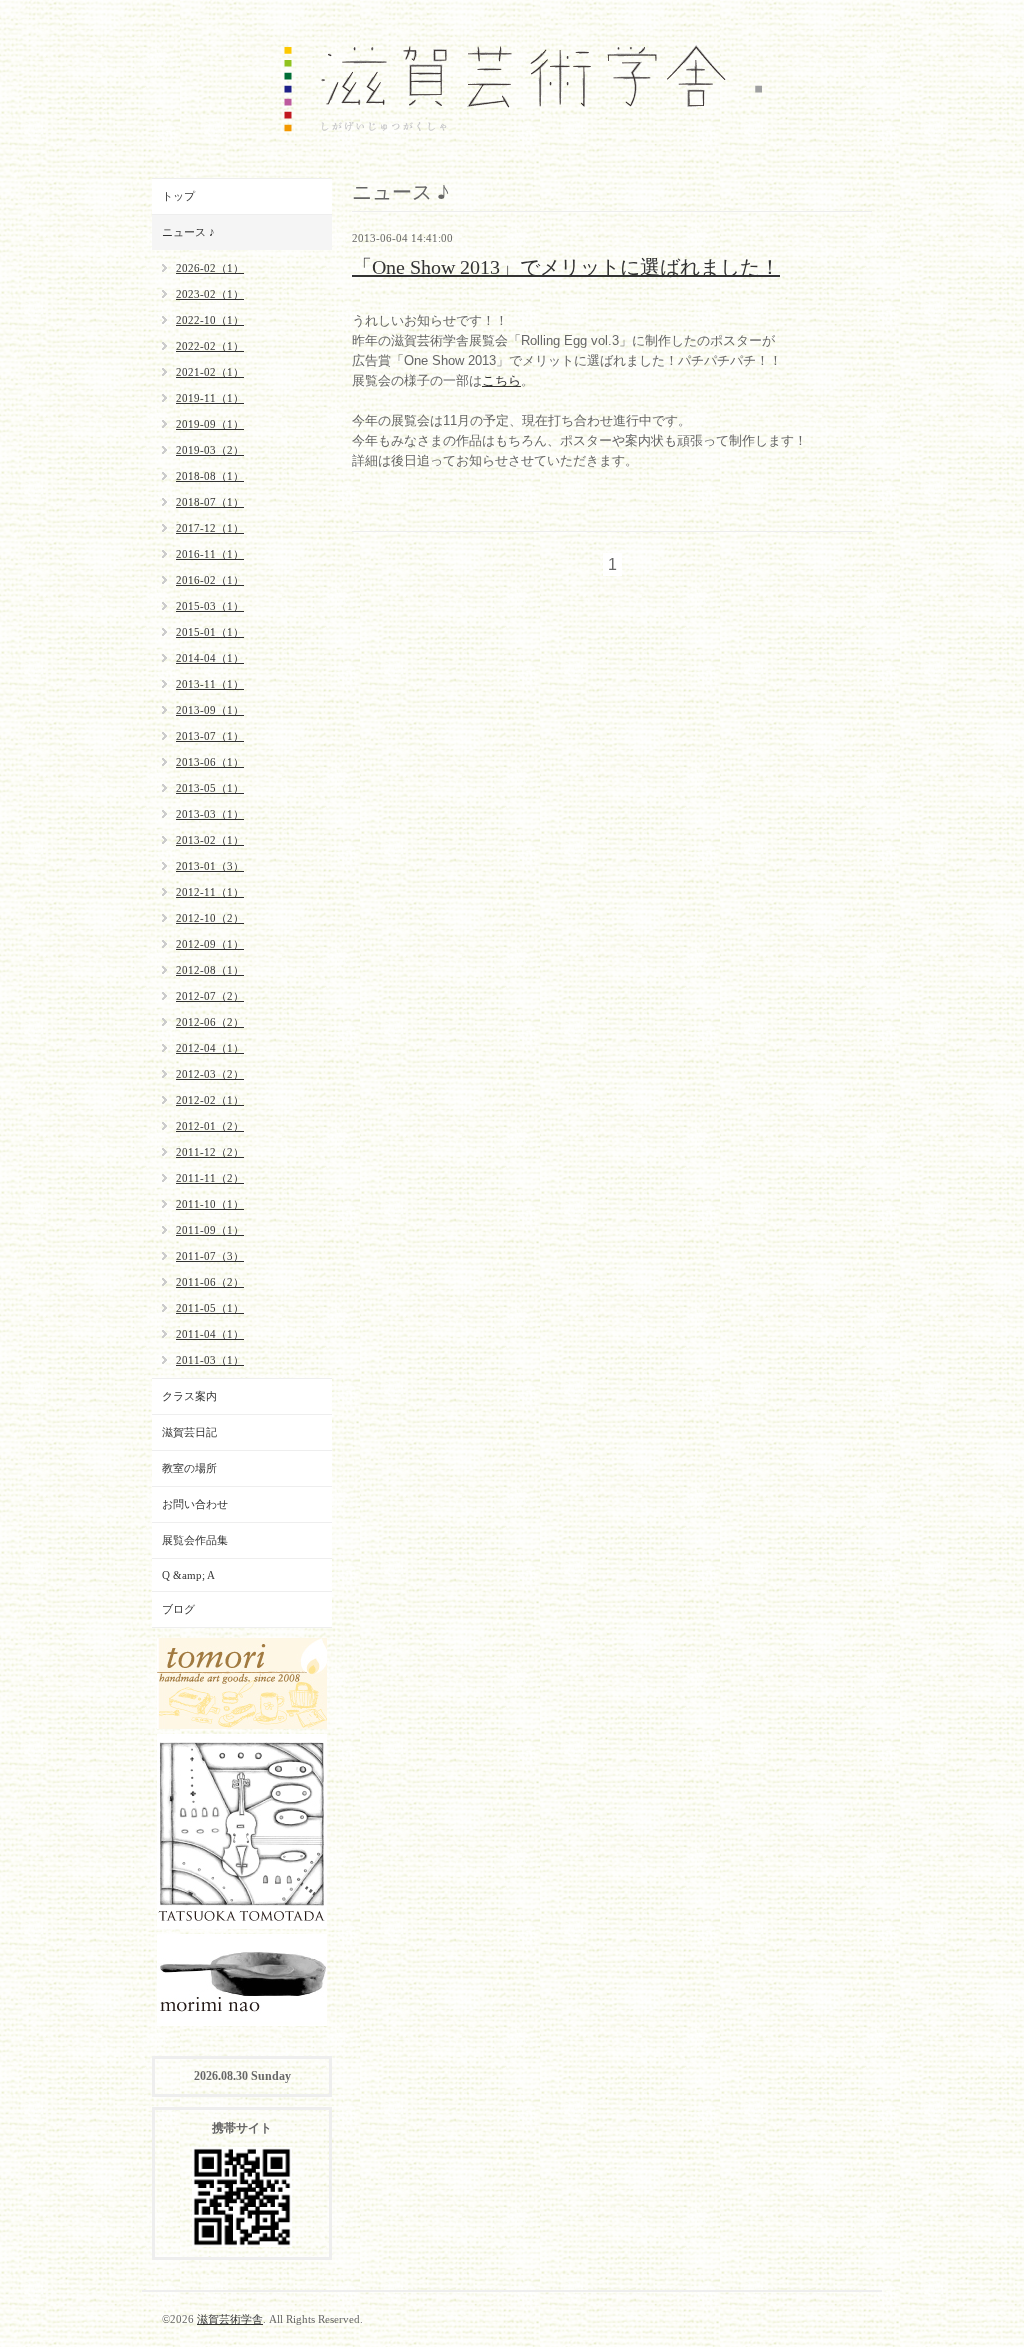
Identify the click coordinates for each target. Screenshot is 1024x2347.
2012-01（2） (210, 1126)
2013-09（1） (210, 710)
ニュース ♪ (188, 232)
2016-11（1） (210, 554)
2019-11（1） (210, 398)
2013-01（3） (210, 866)
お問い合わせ (195, 1504)
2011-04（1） (210, 1334)
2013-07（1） (210, 736)
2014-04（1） (210, 658)
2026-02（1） (210, 268)
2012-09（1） (210, 944)
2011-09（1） (210, 1230)
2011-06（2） (210, 1282)
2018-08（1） (210, 476)
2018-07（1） (210, 502)
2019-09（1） (210, 424)
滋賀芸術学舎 (230, 2319)
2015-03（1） (210, 606)
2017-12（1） (210, 528)
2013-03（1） (210, 814)
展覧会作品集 (195, 1540)
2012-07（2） (210, 996)
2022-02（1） (210, 346)
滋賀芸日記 (189, 1432)
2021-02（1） (210, 372)
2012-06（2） (210, 1022)
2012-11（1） (210, 892)
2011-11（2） (210, 1178)
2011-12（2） (210, 1152)
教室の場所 (189, 1468)
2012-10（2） (210, 918)
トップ (178, 196)
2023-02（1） (210, 294)
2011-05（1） (210, 1308)
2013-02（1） (210, 840)
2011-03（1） (210, 1360)
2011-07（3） (210, 1256)
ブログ (178, 1609)
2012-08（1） (210, 970)
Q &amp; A (188, 1575)
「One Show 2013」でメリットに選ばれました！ (566, 267)
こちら (501, 380)
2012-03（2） (210, 1074)
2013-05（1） (210, 788)
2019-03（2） (210, 450)
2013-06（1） (210, 762)
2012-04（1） (210, 1048)
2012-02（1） (210, 1100)
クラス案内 (189, 1396)
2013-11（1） (210, 684)
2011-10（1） (210, 1204)
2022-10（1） (210, 320)
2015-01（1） (210, 632)
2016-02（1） (210, 580)
